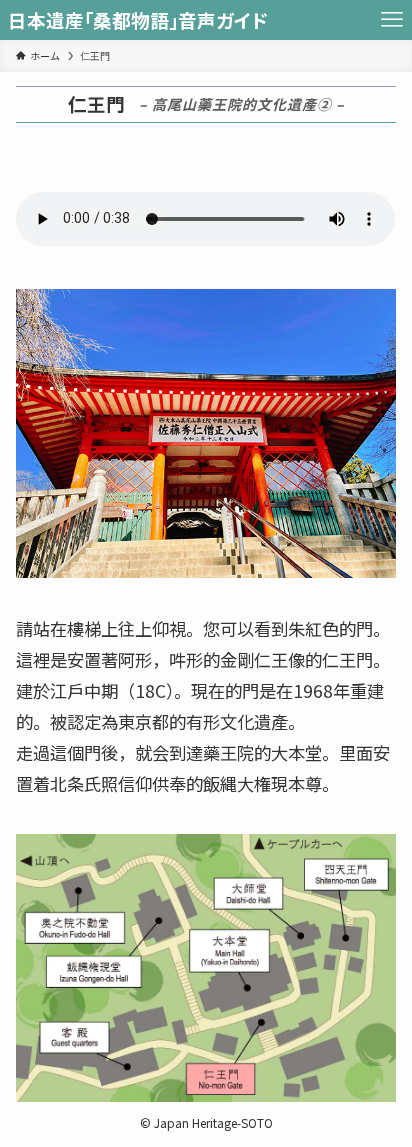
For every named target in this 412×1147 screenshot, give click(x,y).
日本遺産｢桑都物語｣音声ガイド (138, 20)
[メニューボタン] (392, 20)
